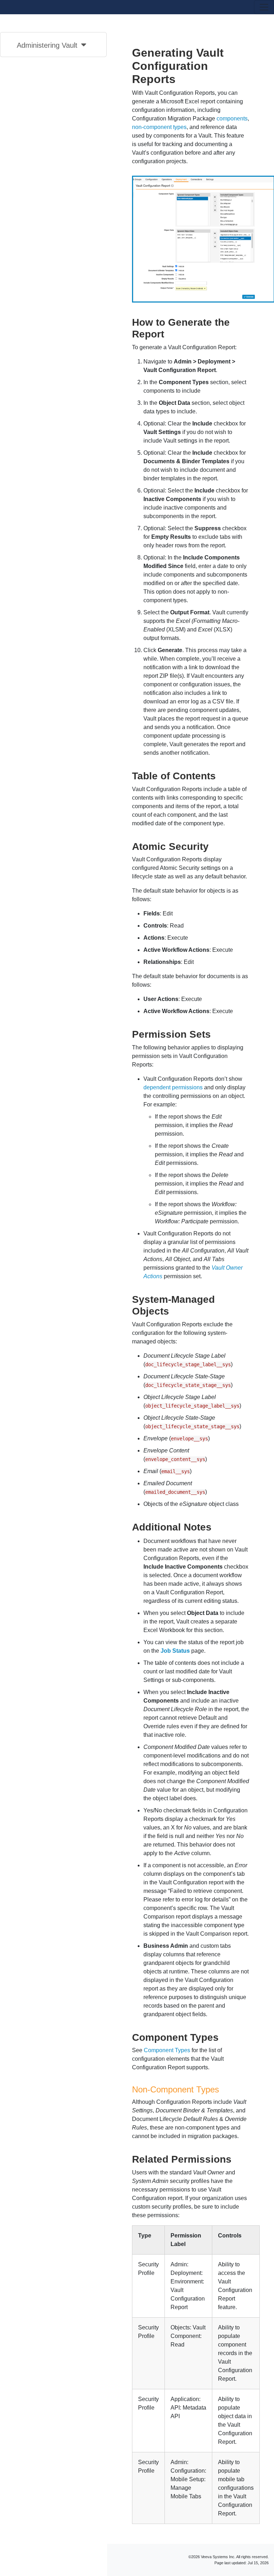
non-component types (159, 127)
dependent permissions (173, 1087)
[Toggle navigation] (264, 7)
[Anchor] (169, 333)
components (232, 118)
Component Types (167, 2050)
